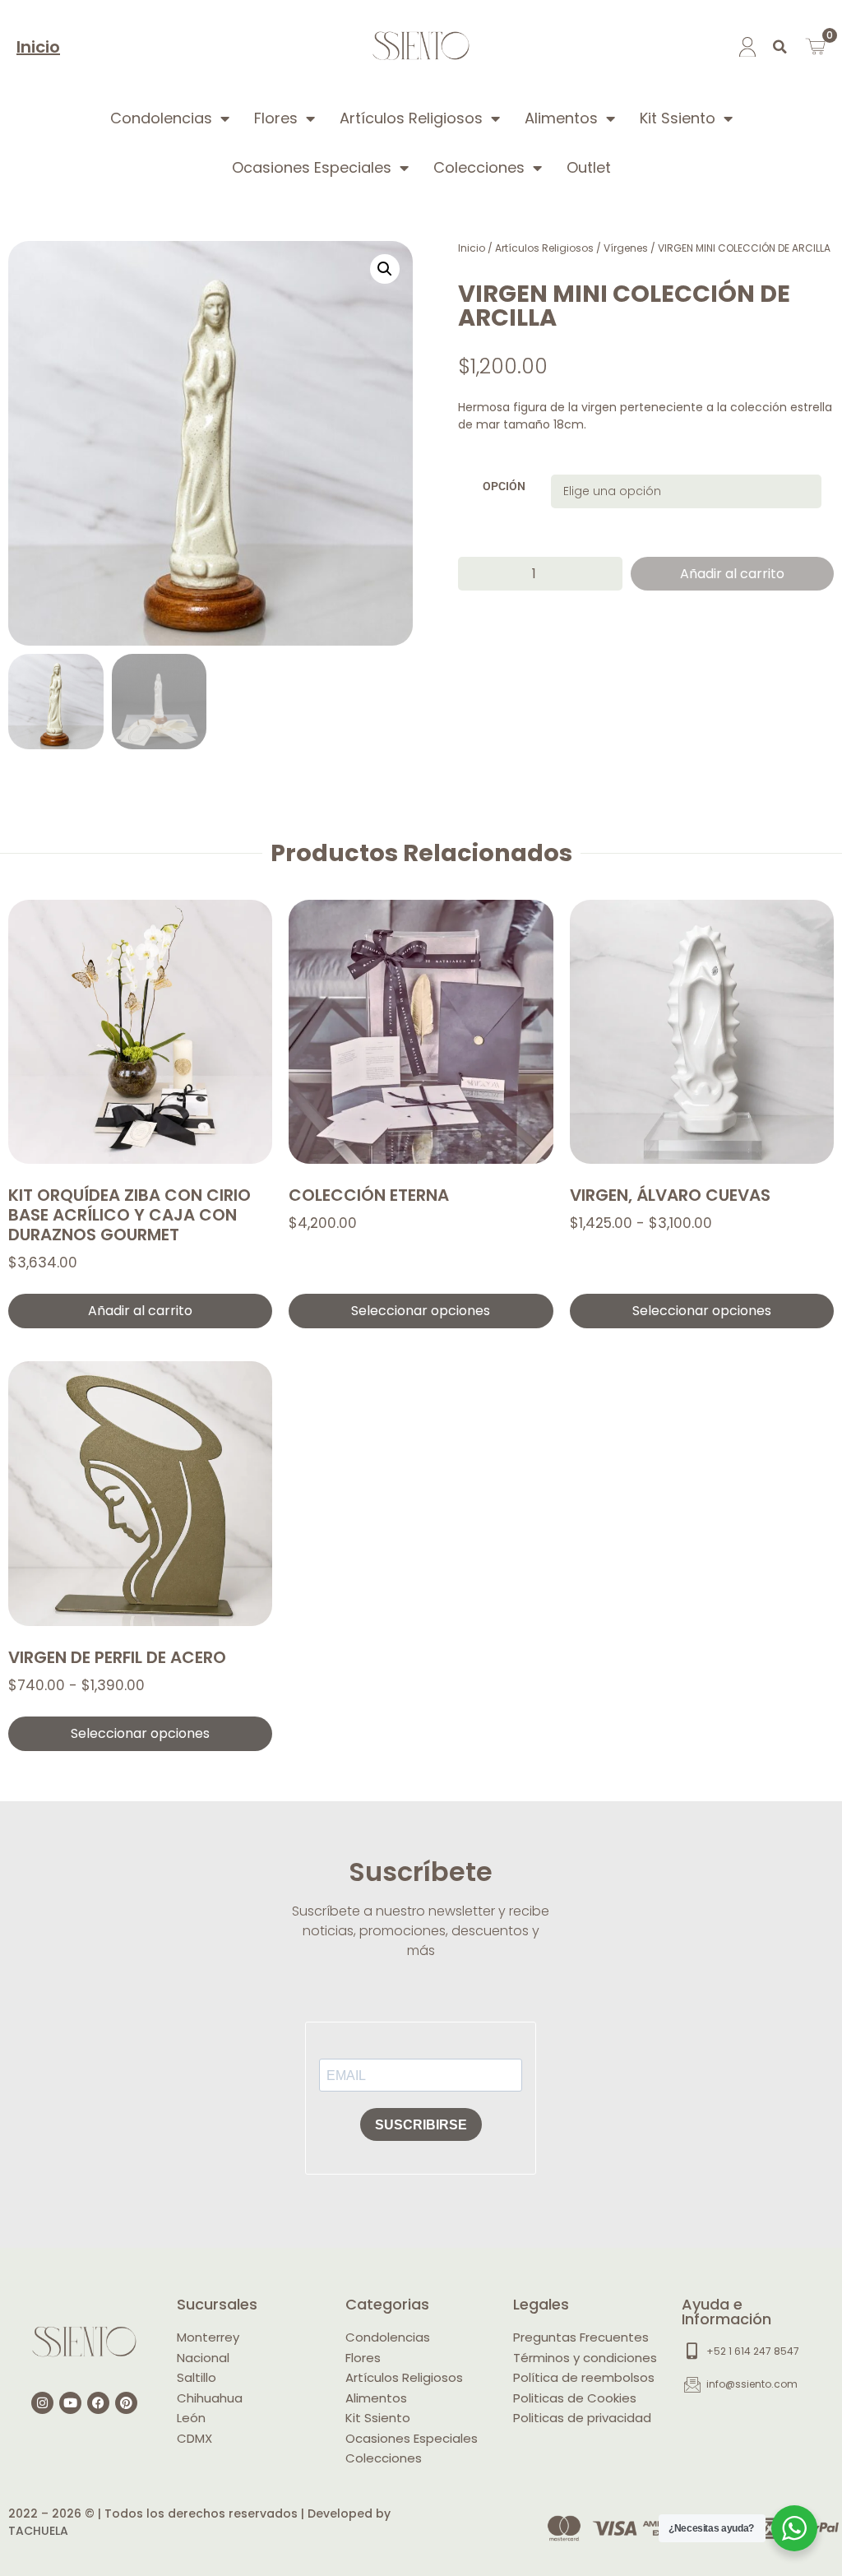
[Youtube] (70, 2403)
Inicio (38, 47)
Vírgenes (626, 248)
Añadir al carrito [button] (140, 1311)
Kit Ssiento (678, 118)
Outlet (589, 167)
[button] (780, 47)
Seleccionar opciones (421, 1311)
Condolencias (161, 118)
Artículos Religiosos (411, 118)
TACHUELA (38, 2531)
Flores (276, 118)
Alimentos (561, 118)
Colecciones (479, 167)
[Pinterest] (126, 2403)
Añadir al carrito (732, 574)
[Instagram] (42, 2403)
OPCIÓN (504, 487)
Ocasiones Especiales (312, 167)
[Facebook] (98, 2403)
